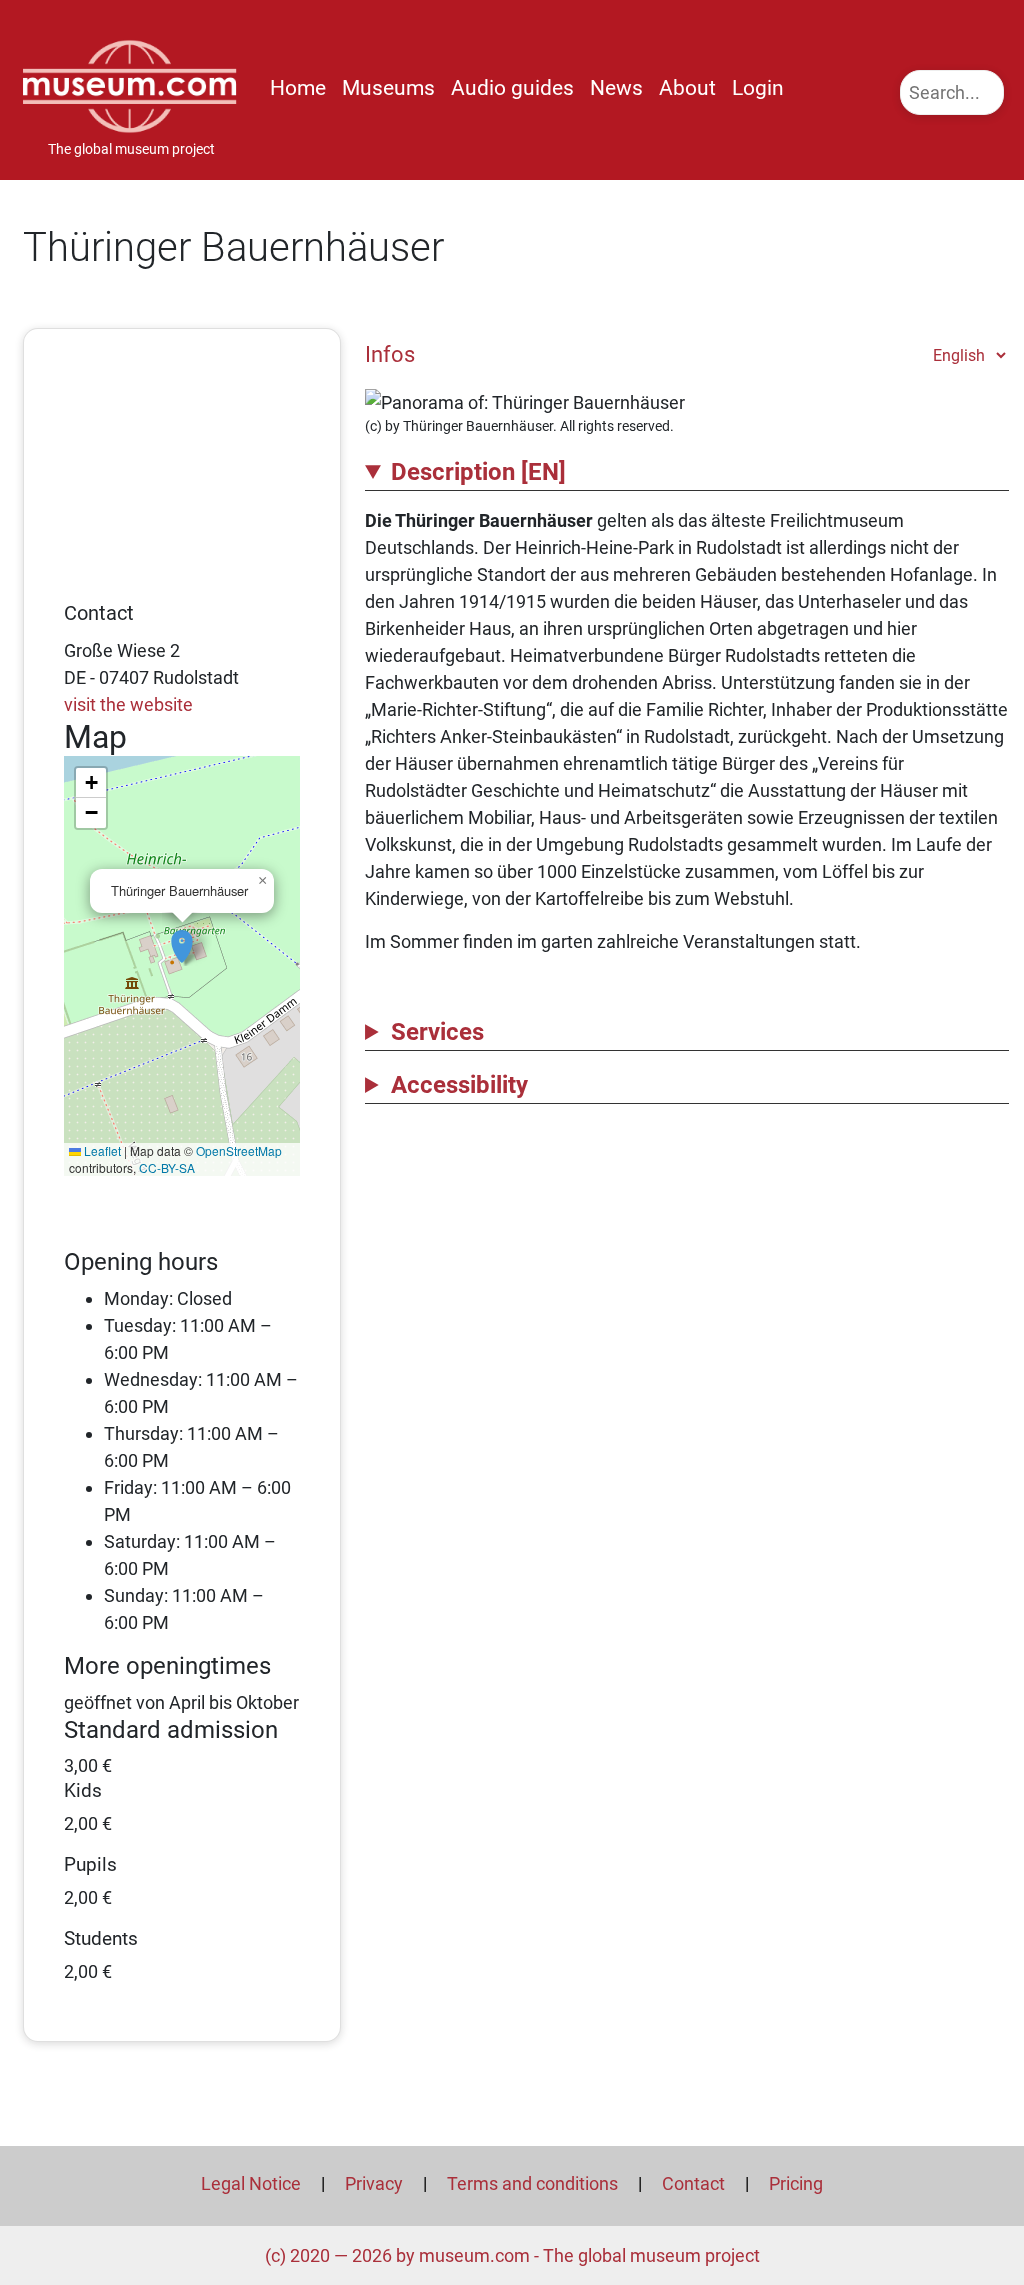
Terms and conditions (532, 2183)
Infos (390, 354)
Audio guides (512, 88)
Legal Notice (251, 2183)
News (616, 88)
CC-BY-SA (167, 1167)
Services (437, 1032)
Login (758, 88)
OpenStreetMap (239, 1150)
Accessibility (459, 1085)
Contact (693, 2183)
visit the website (128, 704)
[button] (182, 936)
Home (298, 88)
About (687, 88)
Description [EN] (478, 472)
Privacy (374, 2183)
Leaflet (101, 1150)
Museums (388, 88)
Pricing (796, 2183)
